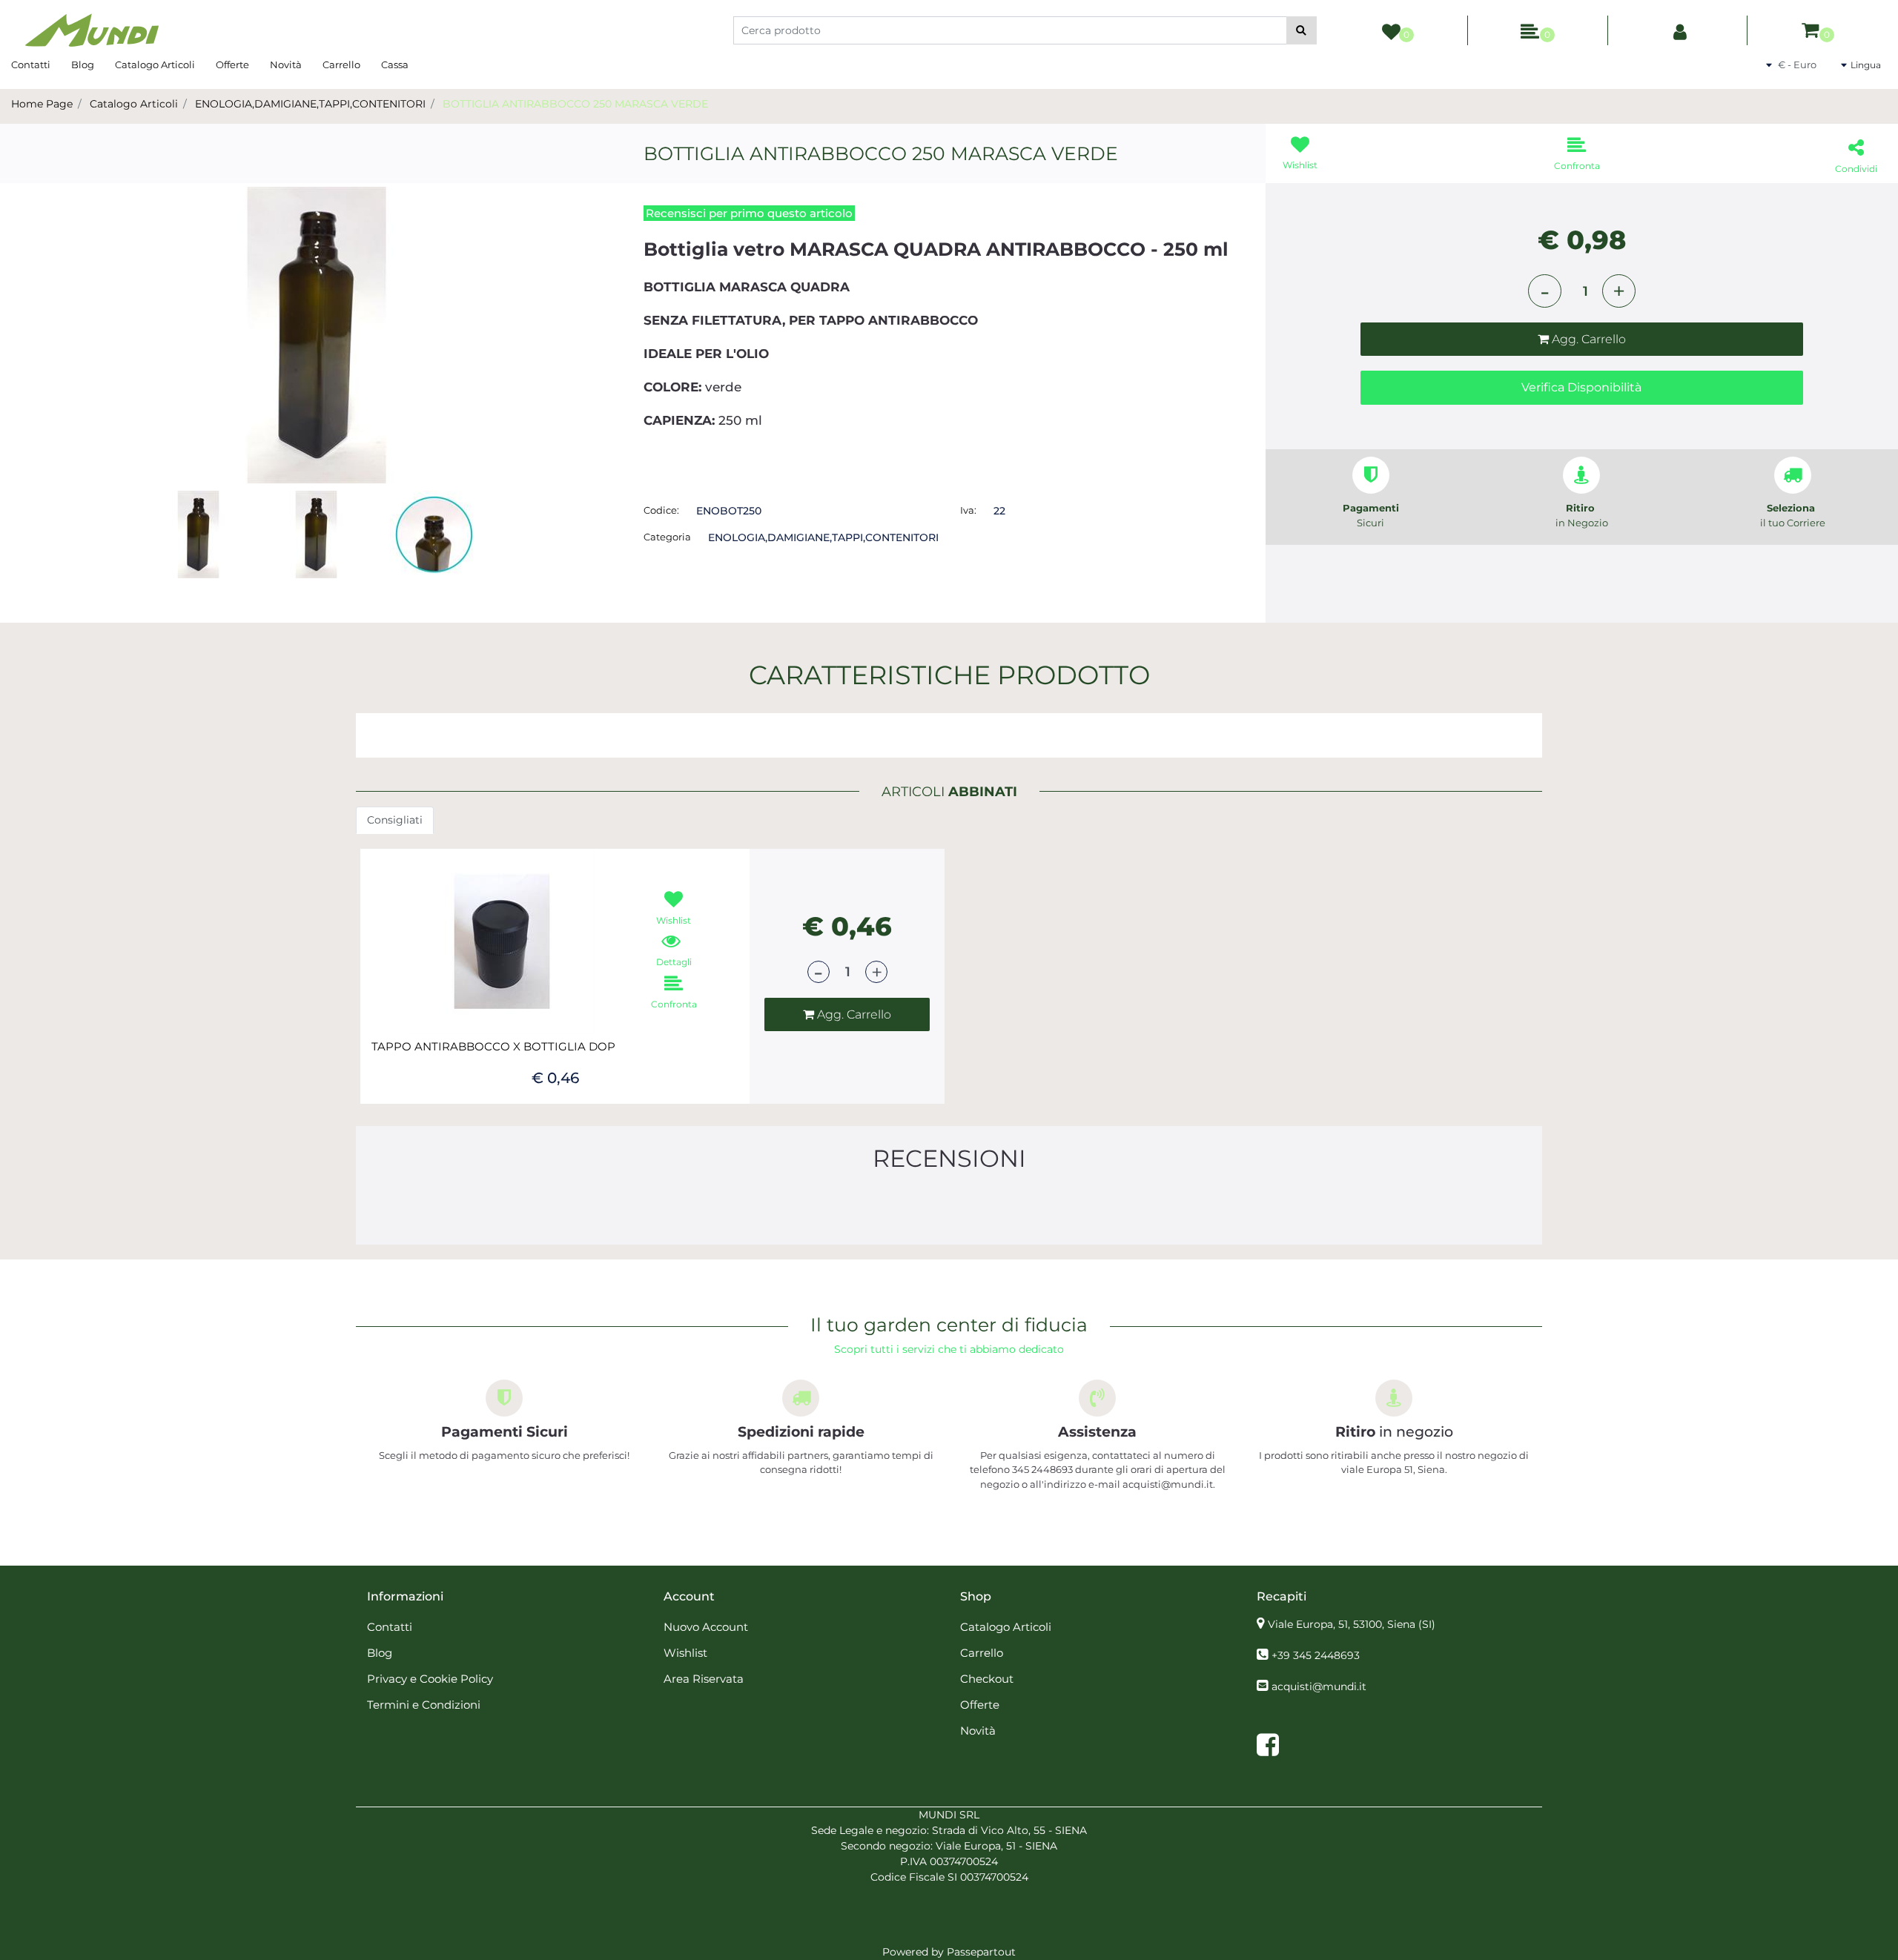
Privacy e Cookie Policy (430, 1679)
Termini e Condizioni (424, 1705)
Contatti (31, 64)
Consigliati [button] (395, 820)
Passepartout (981, 1952)
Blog (83, 64)
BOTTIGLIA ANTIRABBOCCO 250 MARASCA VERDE (575, 104)
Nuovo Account (706, 1627)
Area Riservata (704, 1679)
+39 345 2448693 (1316, 1655)
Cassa (395, 64)
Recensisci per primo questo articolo (749, 213)
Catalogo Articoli (155, 64)
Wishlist (685, 1653)
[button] (1302, 30)
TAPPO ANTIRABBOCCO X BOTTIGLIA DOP (493, 1047)
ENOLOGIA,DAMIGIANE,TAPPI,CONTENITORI (310, 104)
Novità (286, 64)
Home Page (42, 104)
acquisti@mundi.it (1319, 1686)
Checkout (987, 1679)
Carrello (341, 64)
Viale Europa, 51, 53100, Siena (1352, 1624)
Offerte (232, 64)
